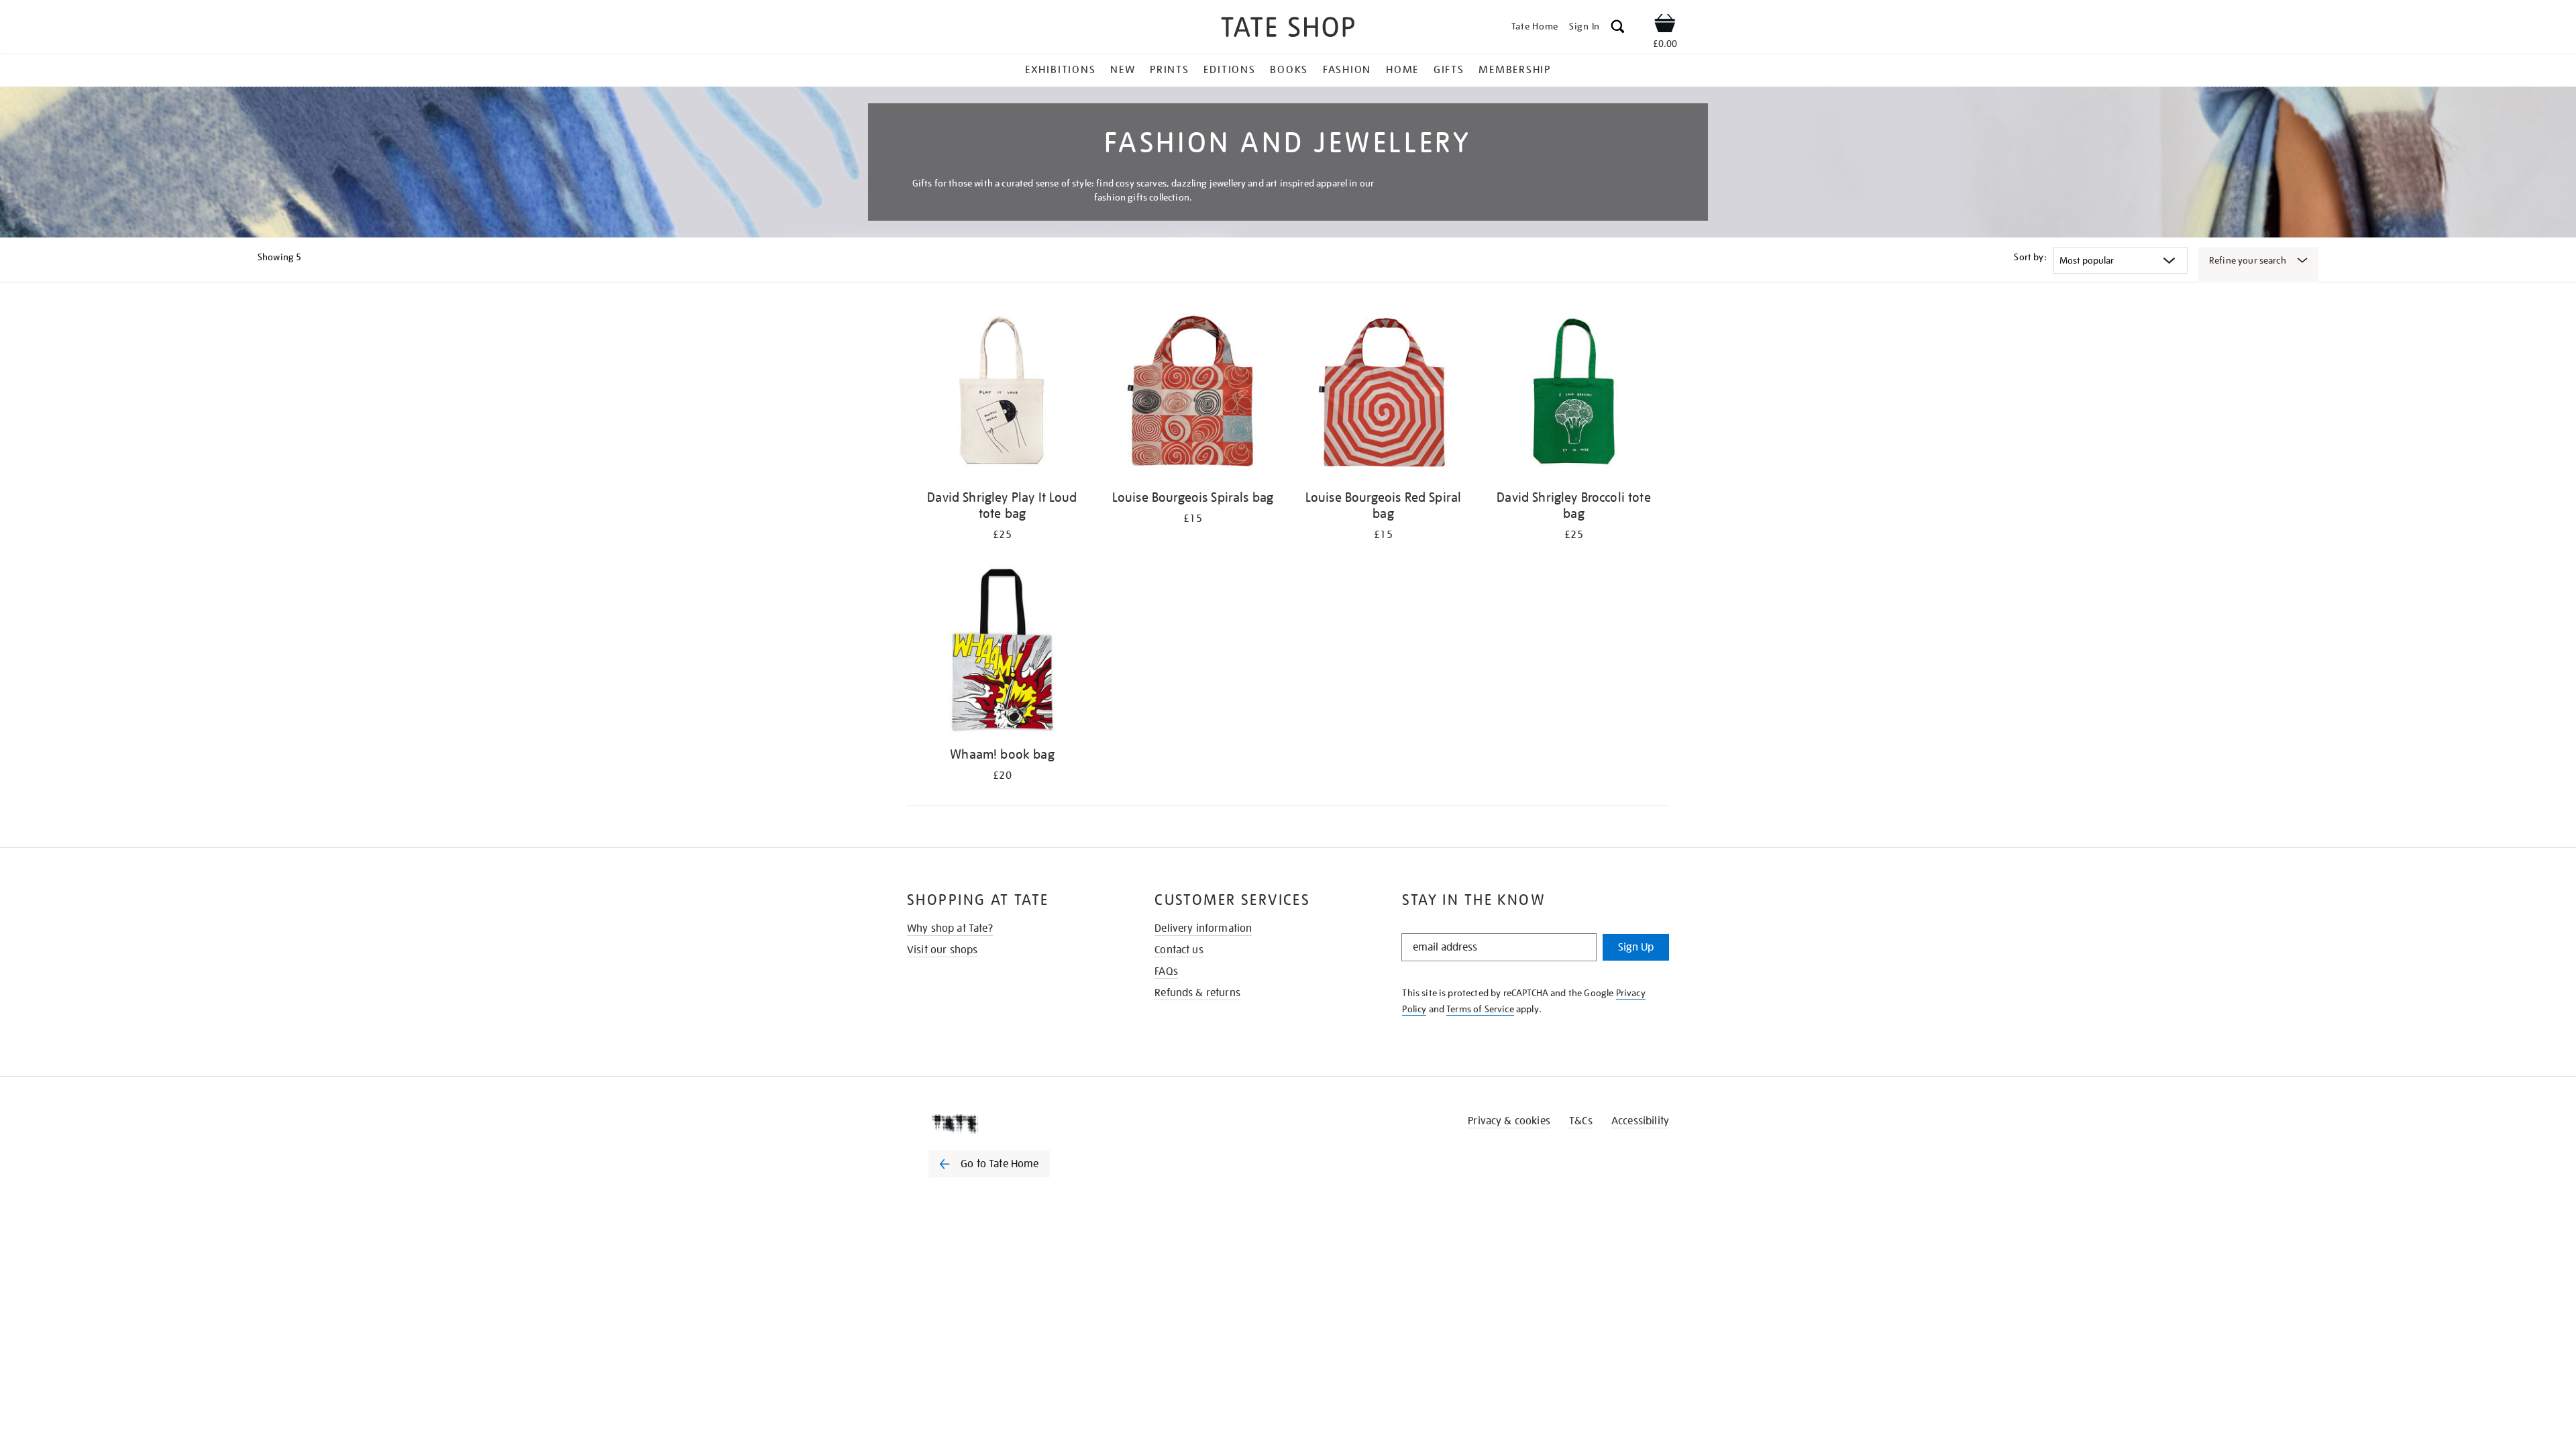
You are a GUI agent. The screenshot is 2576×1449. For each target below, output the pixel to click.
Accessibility (1640, 1121)
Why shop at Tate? (950, 928)
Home (1402, 70)
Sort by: (2030, 257)
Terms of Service (1480, 1009)
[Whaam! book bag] (1002, 652)
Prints (1170, 70)
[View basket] (1665, 25)
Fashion (1347, 70)
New (1123, 70)
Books (1289, 70)
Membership (1515, 70)
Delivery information (1203, 928)
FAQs (1166, 971)
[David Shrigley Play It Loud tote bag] (1002, 395)
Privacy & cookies (1509, 1121)
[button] (1618, 29)
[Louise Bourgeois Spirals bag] (1193, 395)
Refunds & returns (1197, 993)
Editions (1229, 70)
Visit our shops (942, 950)
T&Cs (1581, 1121)
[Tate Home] (1013, 1124)
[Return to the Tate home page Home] (1288, 29)
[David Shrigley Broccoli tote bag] (1574, 395)
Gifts (1449, 70)
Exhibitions (1060, 70)
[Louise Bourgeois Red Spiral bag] (1383, 395)
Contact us (1179, 950)
